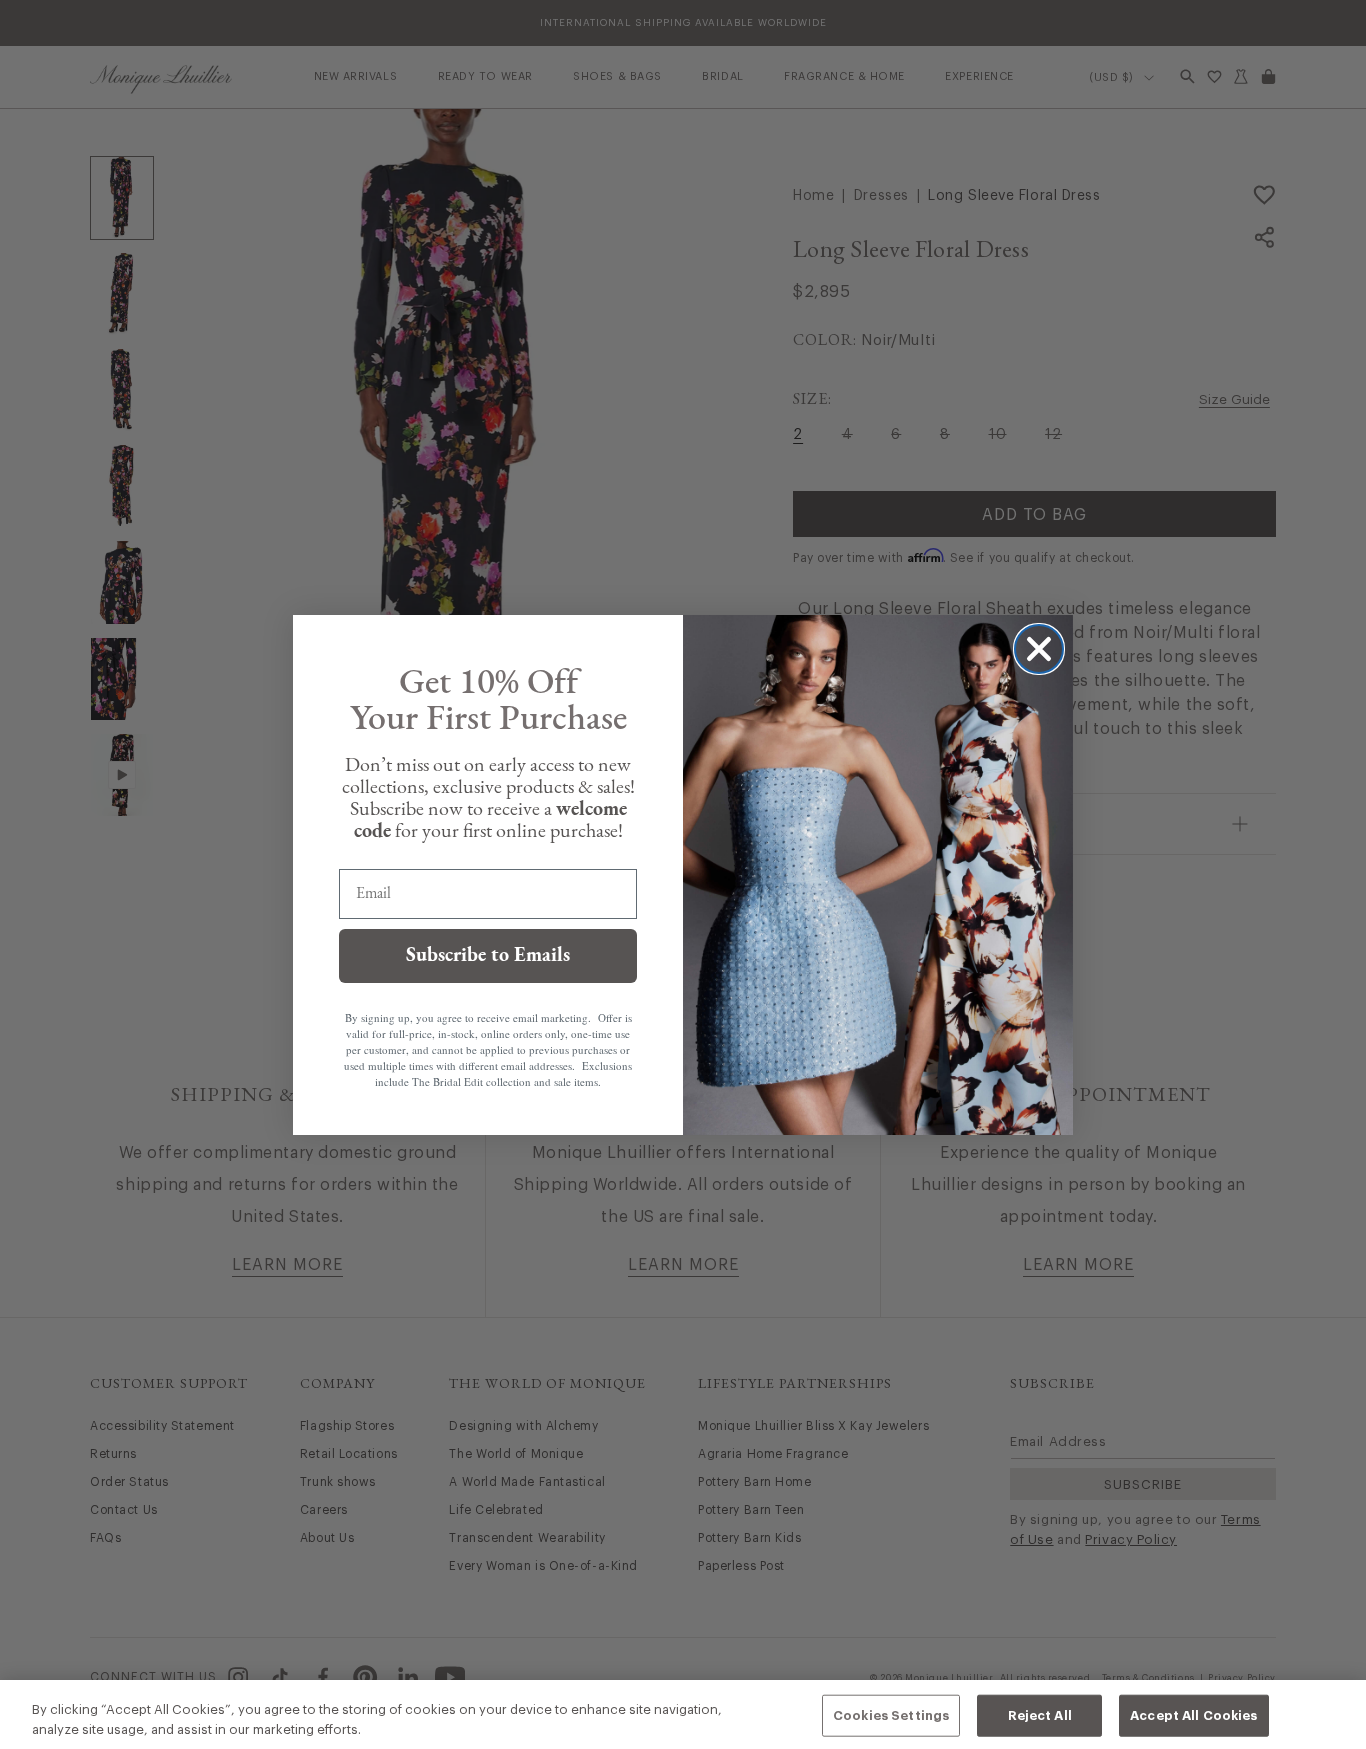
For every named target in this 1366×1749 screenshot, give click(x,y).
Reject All (1040, 1715)
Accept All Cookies (1193, 1715)
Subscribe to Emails (488, 956)
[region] (683, 1714)
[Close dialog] (1039, 649)
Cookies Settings (891, 1715)
